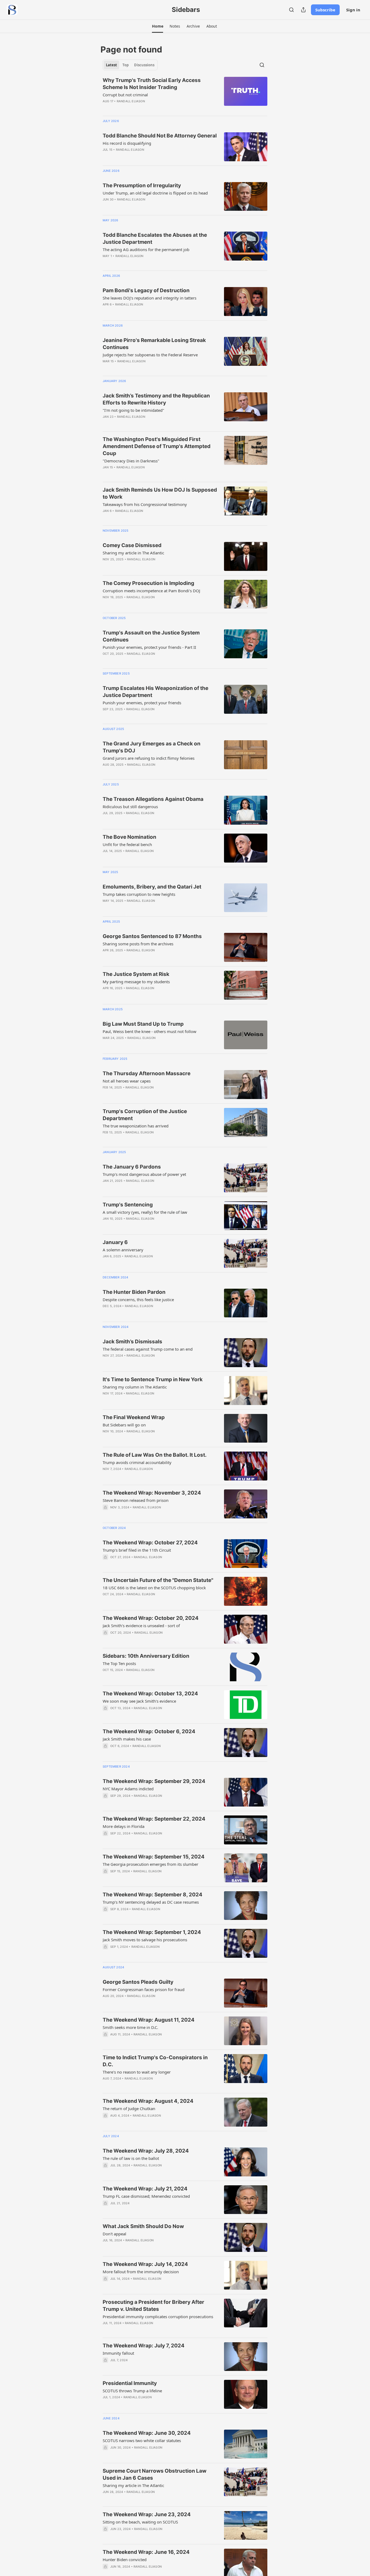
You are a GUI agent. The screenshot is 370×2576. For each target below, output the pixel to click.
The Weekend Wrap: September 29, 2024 (154, 1781)
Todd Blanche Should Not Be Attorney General (160, 136)
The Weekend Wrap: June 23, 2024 (147, 2514)
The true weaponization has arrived (136, 1126)
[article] (185, 94)
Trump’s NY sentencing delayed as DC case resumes (151, 1902)
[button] (158, 26)
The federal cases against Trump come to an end (148, 1349)
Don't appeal (114, 2234)
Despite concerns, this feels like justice (138, 1299)
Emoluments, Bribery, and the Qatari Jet (152, 887)
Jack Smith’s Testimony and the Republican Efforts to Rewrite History (156, 399)
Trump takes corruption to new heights (139, 894)
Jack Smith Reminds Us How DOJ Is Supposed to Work (160, 493)
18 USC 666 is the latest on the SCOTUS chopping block (154, 1588)
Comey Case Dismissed (132, 545)
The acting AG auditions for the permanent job (146, 249)
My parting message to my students (136, 982)
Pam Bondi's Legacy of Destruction (146, 290)
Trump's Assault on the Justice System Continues (151, 636)
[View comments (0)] (144, 311)
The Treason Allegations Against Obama (153, 799)
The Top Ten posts (119, 1663)
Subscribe (325, 10)
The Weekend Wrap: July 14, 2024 (145, 2264)
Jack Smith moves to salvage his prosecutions (145, 1940)
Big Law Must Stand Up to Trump (143, 1024)
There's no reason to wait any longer (137, 2072)
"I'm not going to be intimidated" (133, 410)
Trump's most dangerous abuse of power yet (144, 1174)
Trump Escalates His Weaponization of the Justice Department (155, 692)
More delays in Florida (124, 1826)
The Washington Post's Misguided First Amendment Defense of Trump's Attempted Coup (157, 446)
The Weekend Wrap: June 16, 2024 (146, 2552)
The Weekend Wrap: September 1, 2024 (152, 1932)
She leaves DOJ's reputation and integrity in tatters (150, 298)
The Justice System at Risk (136, 974)
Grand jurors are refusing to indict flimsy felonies (149, 758)
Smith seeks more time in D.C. (130, 2027)
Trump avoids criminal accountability (137, 1462)
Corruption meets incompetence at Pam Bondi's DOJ (151, 591)
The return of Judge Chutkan (129, 2108)
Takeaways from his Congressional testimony (145, 504)
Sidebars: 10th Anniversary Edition (146, 1656)
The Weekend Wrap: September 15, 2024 (154, 1857)
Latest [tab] (111, 65)
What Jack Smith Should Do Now (143, 2226)
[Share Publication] (303, 10)
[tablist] (130, 65)
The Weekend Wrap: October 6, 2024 (149, 1731)
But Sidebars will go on (124, 1425)
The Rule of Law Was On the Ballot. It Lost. (155, 1455)
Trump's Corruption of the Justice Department (145, 1115)
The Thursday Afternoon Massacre (147, 1073)
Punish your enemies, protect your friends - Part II (149, 647)
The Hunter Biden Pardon (134, 1292)
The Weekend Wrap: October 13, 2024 (150, 1694)
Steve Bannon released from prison (136, 1500)
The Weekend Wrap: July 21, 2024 (145, 2189)
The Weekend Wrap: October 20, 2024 (151, 1618)
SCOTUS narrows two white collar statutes (142, 2440)
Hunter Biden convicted (125, 2559)
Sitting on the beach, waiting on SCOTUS (140, 2522)
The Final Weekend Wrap (134, 1417)
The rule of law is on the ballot (131, 2158)
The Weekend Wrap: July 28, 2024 (146, 2151)
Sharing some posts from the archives (138, 944)
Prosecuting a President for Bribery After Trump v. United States (153, 2306)
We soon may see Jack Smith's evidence (139, 1701)
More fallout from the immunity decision (141, 2272)
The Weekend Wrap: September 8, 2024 (152, 1895)
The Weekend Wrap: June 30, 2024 (147, 2433)
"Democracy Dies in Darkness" (131, 461)
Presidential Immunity (130, 2383)
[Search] (291, 10)
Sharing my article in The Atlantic (133, 553)
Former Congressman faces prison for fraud (144, 1989)
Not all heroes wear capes (127, 1081)
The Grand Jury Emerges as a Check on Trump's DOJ (152, 747)
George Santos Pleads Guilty (138, 1982)
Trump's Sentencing (128, 1205)
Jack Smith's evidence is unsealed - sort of (141, 1626)
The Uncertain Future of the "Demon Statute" (158, 1580)
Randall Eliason (131, 101)
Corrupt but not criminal (125, 95)
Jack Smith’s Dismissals (132, 1342)
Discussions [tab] (144, 65)
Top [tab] (126, 65)
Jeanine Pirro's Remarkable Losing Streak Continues (154, 344)
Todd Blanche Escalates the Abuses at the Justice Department (155, 238)
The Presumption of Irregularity (142, 185)
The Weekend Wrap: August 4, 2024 (148, 2101)
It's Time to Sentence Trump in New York (153, 1379)
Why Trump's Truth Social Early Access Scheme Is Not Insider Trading (152, 84)
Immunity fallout (118, 2353)
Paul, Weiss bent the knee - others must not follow (150, 1031)
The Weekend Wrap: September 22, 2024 (154, 1819)
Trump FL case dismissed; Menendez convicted (146, 2196)
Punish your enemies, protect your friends (142, 703)
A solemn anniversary (123, 1250)
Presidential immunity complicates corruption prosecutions (158, 2317)
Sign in (353, 10)
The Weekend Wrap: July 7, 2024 (144, 2346)
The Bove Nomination (129, 837)
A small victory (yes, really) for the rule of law (145, 1212)
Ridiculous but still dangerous (130, 807)
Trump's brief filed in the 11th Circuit (137, 1550)
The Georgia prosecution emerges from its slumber (150, 1864)
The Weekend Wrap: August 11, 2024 (149, 2020)
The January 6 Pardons (132, 1167)
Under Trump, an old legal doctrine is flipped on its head (155, 193)
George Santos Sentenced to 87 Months (152, 936)
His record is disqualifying (127, 143)
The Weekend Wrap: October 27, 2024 (150, 1543)
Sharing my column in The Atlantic (135, 1387)
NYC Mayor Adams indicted (128, 1789)
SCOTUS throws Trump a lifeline (132, 2391)
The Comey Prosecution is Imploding (148, 583)
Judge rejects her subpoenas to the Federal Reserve (150, 355)
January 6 (115, 1242)
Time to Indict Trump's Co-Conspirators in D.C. (155, 2061)
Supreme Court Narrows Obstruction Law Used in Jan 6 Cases (155, 2474)
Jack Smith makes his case (127, 1739)
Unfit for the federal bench (127, 844)
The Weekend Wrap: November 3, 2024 (152, 1493)
